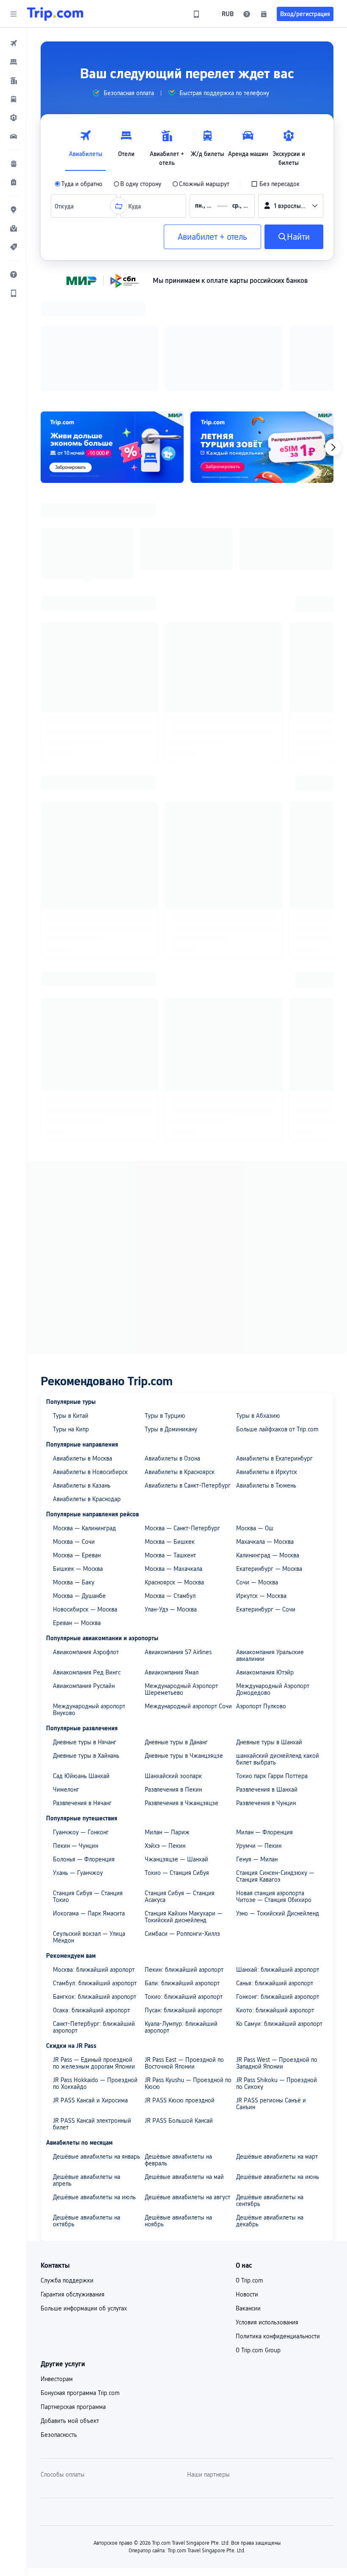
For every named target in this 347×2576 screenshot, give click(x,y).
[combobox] (66, 206)
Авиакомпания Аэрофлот (86, 1542)
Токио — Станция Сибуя (177, 1763)
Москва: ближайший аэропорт (94, 1860)
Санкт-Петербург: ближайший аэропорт (94, 1917)
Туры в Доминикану (171, 1319)
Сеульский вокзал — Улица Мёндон (89, 1827)
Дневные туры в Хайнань (86, 1646)
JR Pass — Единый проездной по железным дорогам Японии (94, 1953)
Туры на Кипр (71, 1319)
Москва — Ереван (77, 1445)
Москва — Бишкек (170, 1432)
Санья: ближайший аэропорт (275, 1873)
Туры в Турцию (165, 1306)
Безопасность (59, 2325)
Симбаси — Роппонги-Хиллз (182, 1824)
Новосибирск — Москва (85, 1499)
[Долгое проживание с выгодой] (112, 337)
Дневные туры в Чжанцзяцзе (184, 1646)
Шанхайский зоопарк (173, 1666)
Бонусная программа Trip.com (80, 2283)
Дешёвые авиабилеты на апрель (87, 2070)
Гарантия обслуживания (73, 2184)
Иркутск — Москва (261, 1486)
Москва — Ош (255, 1418)
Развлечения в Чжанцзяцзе (182, 1693)
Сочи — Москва (257, 1472)
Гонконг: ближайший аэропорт (278, 1887)
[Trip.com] (55, 14)
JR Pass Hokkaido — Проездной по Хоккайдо (95, 1973)
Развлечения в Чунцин (266, 1693)
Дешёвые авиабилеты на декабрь (270, 2111)
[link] (196, 14)
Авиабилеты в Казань (82, 1376)
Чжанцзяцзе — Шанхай (176, 1749)
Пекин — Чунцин (76, 1736)
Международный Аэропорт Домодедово (273, 1579)
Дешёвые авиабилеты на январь (96, 2047)
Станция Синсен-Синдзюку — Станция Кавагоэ (275, 1766)
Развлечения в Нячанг (82, 1693)
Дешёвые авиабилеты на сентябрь (270, 2091)
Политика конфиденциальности (278, 2226)
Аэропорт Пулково (261, 1596)
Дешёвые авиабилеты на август (187, 2087)
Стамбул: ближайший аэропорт (95, 1873)
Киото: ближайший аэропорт (275, 1900)
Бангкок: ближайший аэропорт (95, 1887)
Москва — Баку (74, 1472)
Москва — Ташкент (170, 1445)
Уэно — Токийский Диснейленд (278, 1803)
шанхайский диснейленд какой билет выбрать (278, 1649)
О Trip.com (249, 2170)
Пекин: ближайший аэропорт (184, 1860)
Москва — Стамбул (170, 1486)
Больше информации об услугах (84, 2198)
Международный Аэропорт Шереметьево (181, 1579)
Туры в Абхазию (258, 1306)
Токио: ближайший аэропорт (184, 1887)
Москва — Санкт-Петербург (182, 1418)
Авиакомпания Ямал (172, 1562)
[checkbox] (275, 184)
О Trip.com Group (258, 2240)
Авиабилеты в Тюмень (266, 1376)
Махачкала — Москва (265, 1432)
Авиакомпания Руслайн (84, 1576)
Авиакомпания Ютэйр (265, 1562)
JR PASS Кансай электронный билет (92, 2014)
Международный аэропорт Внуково (89, 1600)
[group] (123, 93)
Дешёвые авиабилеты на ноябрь (178, 2111)
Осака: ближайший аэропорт (91, 1900)
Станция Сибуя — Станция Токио (88, 1787)
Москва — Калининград (84, 1418)
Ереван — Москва (77, 1513)
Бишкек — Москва (78, 1459)
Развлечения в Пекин (173, 1680)
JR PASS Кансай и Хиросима (90, 1990)
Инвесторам (57, 2269)
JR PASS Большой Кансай (179, 2011)
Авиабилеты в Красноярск (180, 1362)
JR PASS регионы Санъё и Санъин (271, 1994)
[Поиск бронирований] (264, 14)
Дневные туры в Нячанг (85, 1632)
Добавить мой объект (70, 2311)
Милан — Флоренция (264, 1722)
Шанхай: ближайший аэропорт (278, 1860)
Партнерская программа (73, 2297)
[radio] (78, 184)
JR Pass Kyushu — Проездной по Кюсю (188, 1973)
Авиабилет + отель (212, 237)
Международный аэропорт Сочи (188, 1596)
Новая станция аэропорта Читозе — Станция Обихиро (274, 1787)
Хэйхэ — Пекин (165, 1736)
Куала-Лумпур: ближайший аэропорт (181, 1917)
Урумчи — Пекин (259, 1736)
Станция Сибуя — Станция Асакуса (180, 1787)
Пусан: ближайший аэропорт (183, 1900)
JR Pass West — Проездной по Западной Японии (277, 1953)
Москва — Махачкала (173, 1459)
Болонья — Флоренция (84, 1749)
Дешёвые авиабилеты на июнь (278, 2067)
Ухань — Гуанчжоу (78, 1763)
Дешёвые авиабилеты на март (277, 2047)
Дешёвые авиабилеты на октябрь (87, 2111)
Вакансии (248, 2198)
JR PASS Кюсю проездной (180, 1990)
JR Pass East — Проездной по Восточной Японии (184, 1953)
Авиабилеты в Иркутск (267, 1362)
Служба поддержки (67, 2170)
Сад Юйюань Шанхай (81, 1666)
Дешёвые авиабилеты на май (184, 2067)
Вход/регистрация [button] (305, 14)
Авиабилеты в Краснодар (87, 1389)
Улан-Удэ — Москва (171, 1499)
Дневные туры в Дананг (176, 1632)
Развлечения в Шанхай (267, 1680)
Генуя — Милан (257, 1749)
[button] (14, 14)
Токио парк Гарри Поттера (272, 1666)
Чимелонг (66, 1680)
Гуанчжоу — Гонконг (81, 1722)
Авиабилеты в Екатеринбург (274, 1348)
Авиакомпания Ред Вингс (87, 1562)
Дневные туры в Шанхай (269, 1632)
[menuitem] (14, 43)
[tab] (85, 146)
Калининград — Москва (268, 1445)
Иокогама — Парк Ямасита (89, 1803)
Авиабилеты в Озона (172, 1348)
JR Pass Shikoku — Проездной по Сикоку (277, 1973)
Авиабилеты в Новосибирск (90, 1362)
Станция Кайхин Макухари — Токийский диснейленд (184, 1807)
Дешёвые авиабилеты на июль (94, 2087)
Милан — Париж (167, 1722)
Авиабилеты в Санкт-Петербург (188, 1376)
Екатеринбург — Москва (269, 1459)
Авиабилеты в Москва (83, 1348)
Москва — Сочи (74, 1432)
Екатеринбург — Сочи (266, 1499)
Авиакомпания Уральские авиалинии (270, 1546)
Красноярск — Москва (174, 1472)
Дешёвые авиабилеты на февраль (178, 2050)
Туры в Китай (71, 1306)
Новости (247, 2184)
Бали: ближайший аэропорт (182, 1873)
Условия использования (267, 2212)
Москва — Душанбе (79, 1486)
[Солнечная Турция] (262, 337)
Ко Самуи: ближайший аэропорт (279, 1914)
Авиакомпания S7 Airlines (178, 1542)
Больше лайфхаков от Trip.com (277, 1319)
